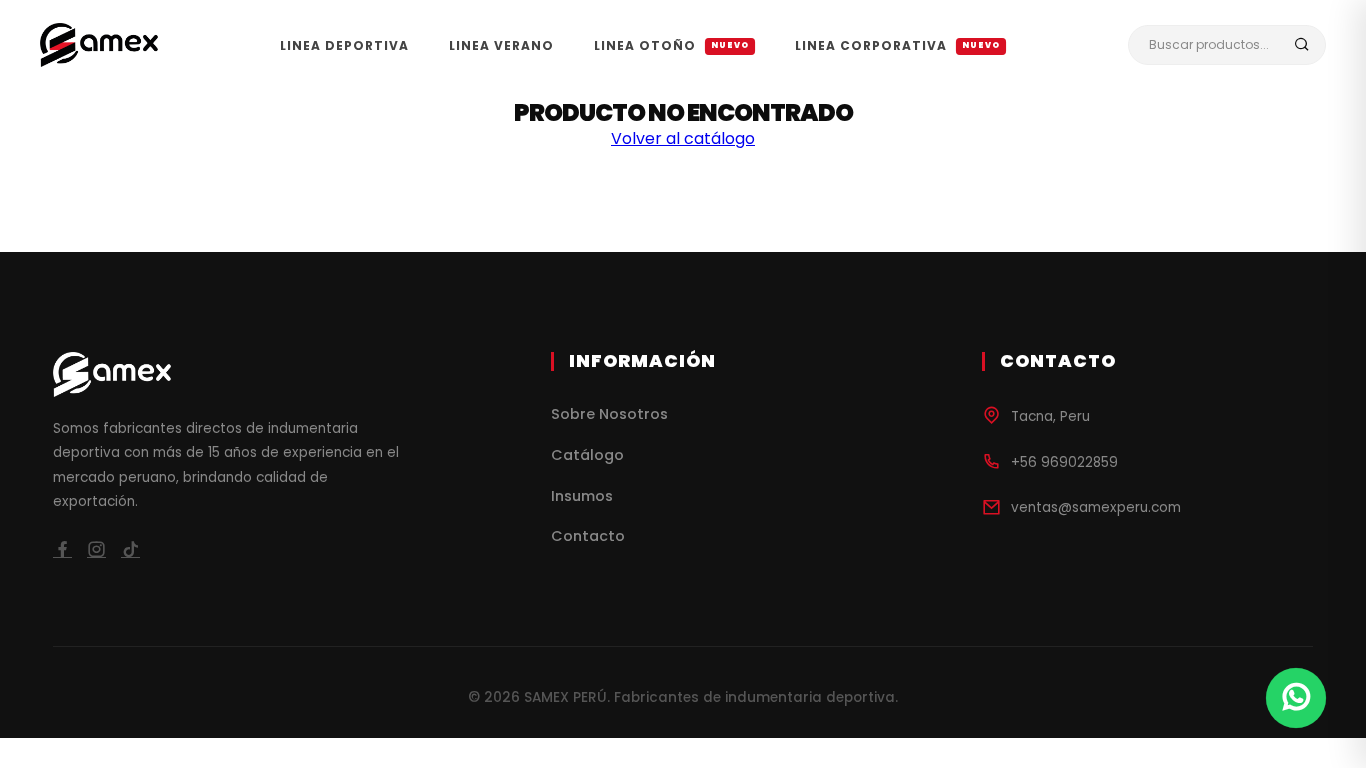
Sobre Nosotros (609, 414)
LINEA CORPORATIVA (897, 45)
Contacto (588, 536)
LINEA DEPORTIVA (344, 45)
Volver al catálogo (683, 138)
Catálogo (587, 455)
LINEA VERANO (501, 45)
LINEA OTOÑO (671, 45)
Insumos (582, 496)
